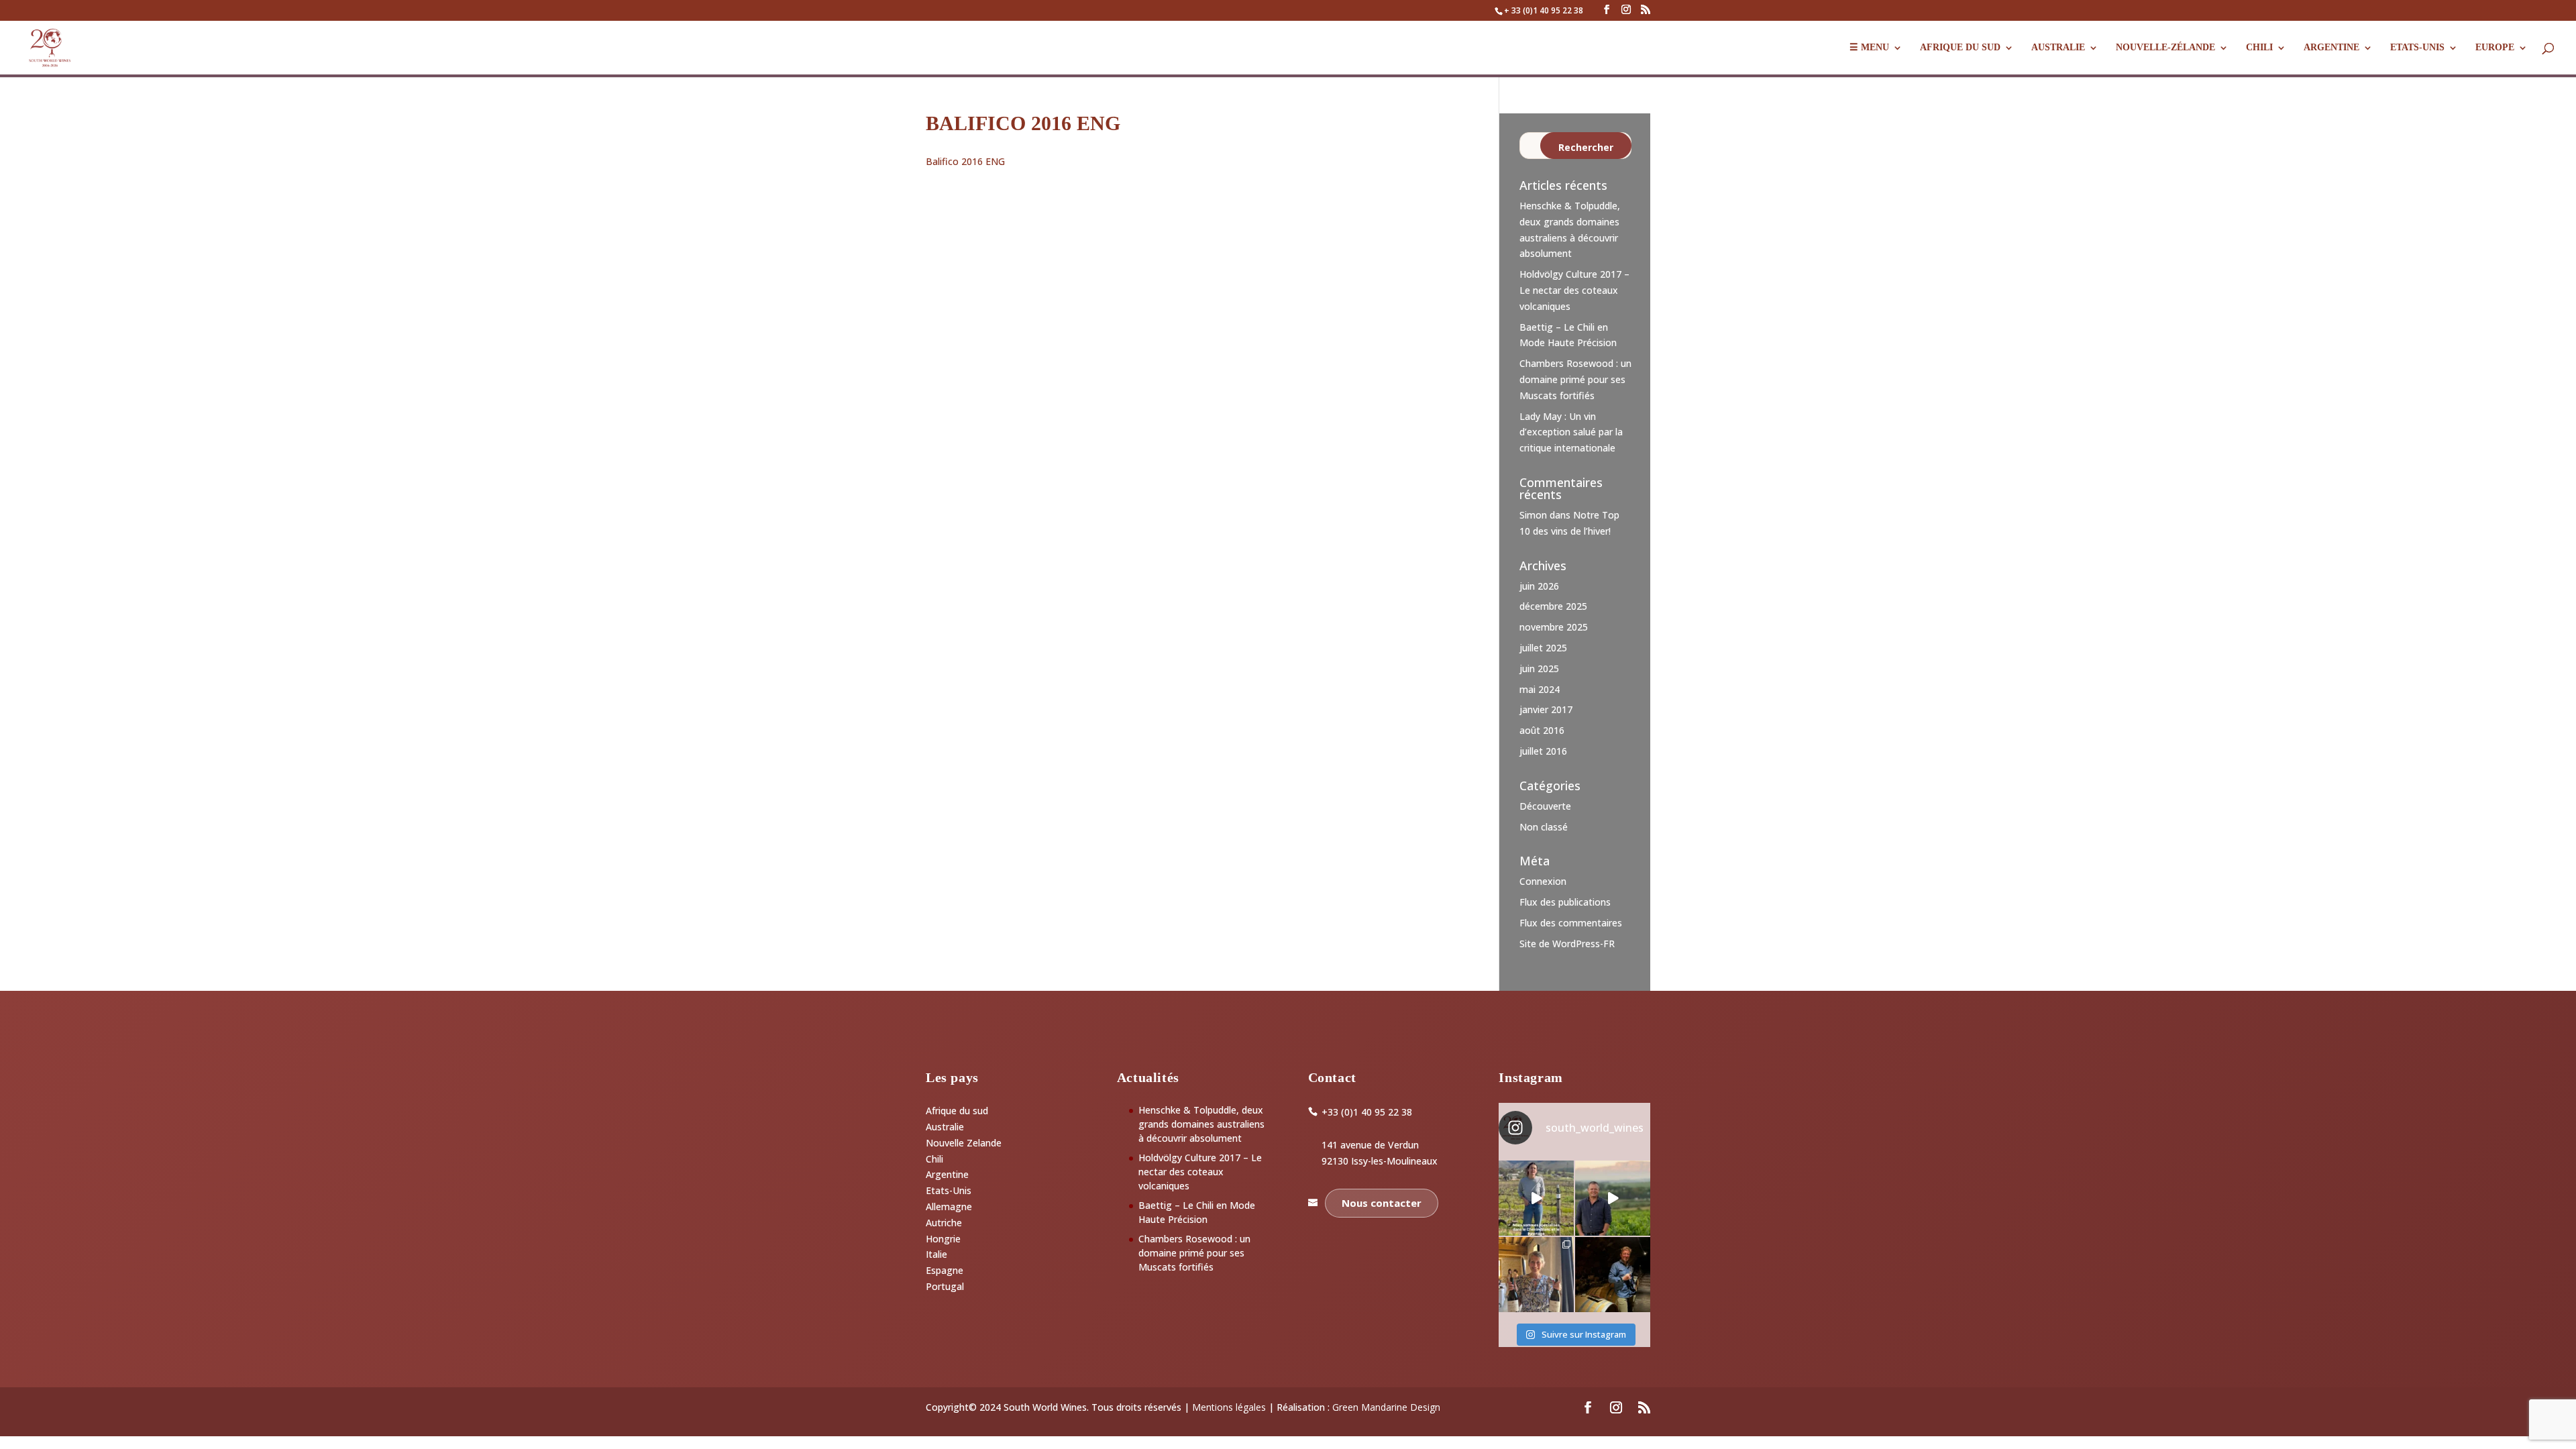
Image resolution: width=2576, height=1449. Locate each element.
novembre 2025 (1554, 627)
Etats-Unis (949, 1190)
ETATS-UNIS (2417, 48)
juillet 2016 (1543, 751)
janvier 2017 (1546, 709)
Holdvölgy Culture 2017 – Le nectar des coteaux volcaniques (1574, 290)
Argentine (2331, 48)
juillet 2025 (1543, 648)
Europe (2495, 48)
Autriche (944, 1223)
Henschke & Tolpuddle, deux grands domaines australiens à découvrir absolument (1201, 1124)
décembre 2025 (1553, 606)
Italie (936, 1254)
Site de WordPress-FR (1567, 944)
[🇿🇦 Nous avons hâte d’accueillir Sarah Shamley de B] (1536, 1198)
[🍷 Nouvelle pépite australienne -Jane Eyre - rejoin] (1536, 1275)
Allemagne (949, 1206)
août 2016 (1542, 730)
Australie (2058, 48)
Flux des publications (1565, 902)
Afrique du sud (957, 1111)
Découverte (1545, 806)
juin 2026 (1539, 586)
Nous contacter (1382, 1203)
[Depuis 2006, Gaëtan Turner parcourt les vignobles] (1613, 1275)
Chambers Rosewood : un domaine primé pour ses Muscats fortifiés (1575, 379)
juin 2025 (1539, 668)
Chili (2259, 48)
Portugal (945, 1286)
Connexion (1543, 881)
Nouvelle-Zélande (2165, 48)
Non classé (1544, 827)
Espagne (945, 1270)
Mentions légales (1229, 1407)
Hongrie (943, 1239)
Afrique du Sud (1960, 48)
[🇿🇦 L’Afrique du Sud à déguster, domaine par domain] (1613, 1198)
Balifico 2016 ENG (965, 161)
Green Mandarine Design (1386, 1407)
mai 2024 (1540, 689)
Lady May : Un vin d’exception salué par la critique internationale (1571, 432)
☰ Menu (1869, 48)
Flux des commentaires (1571, 923)
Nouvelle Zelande (964, 1143)
